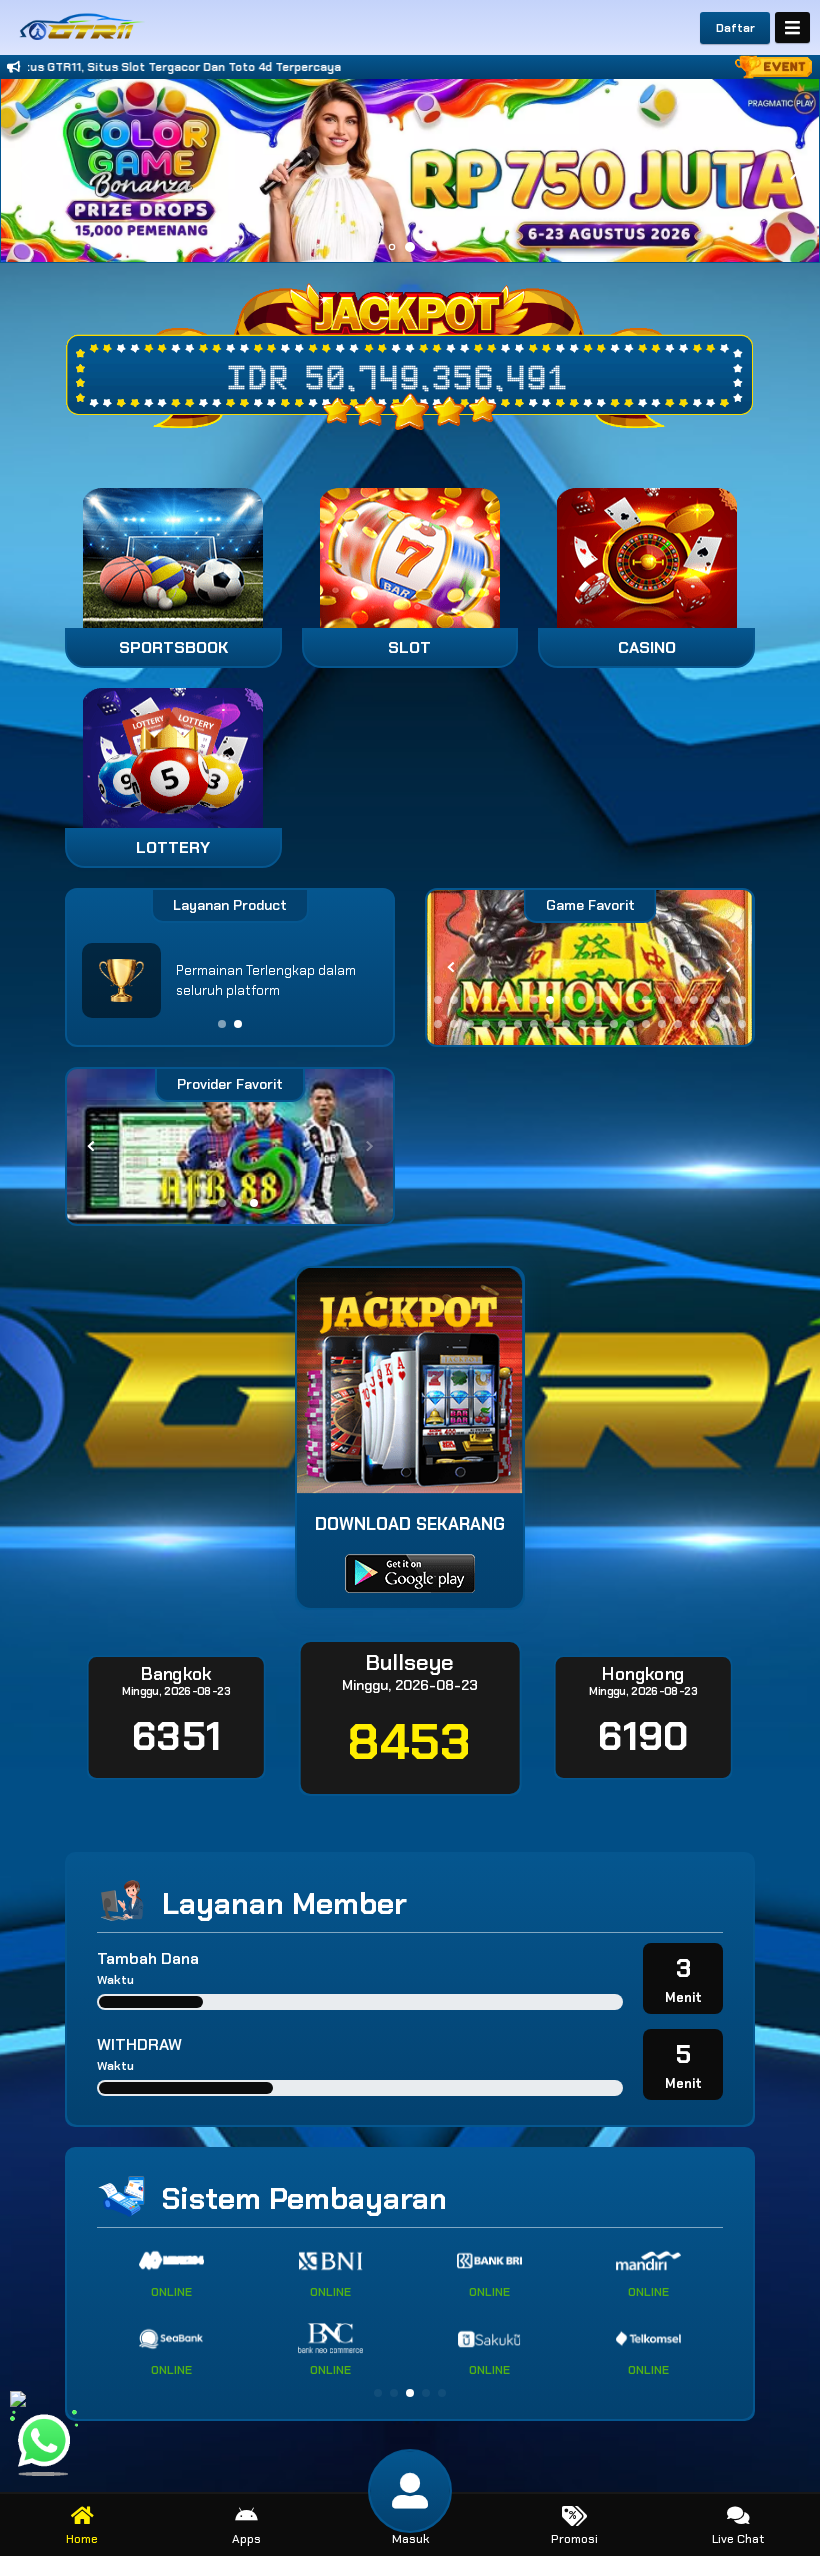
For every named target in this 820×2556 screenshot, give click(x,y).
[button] (795, 170)
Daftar (735, 28)
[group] (590, 967)
